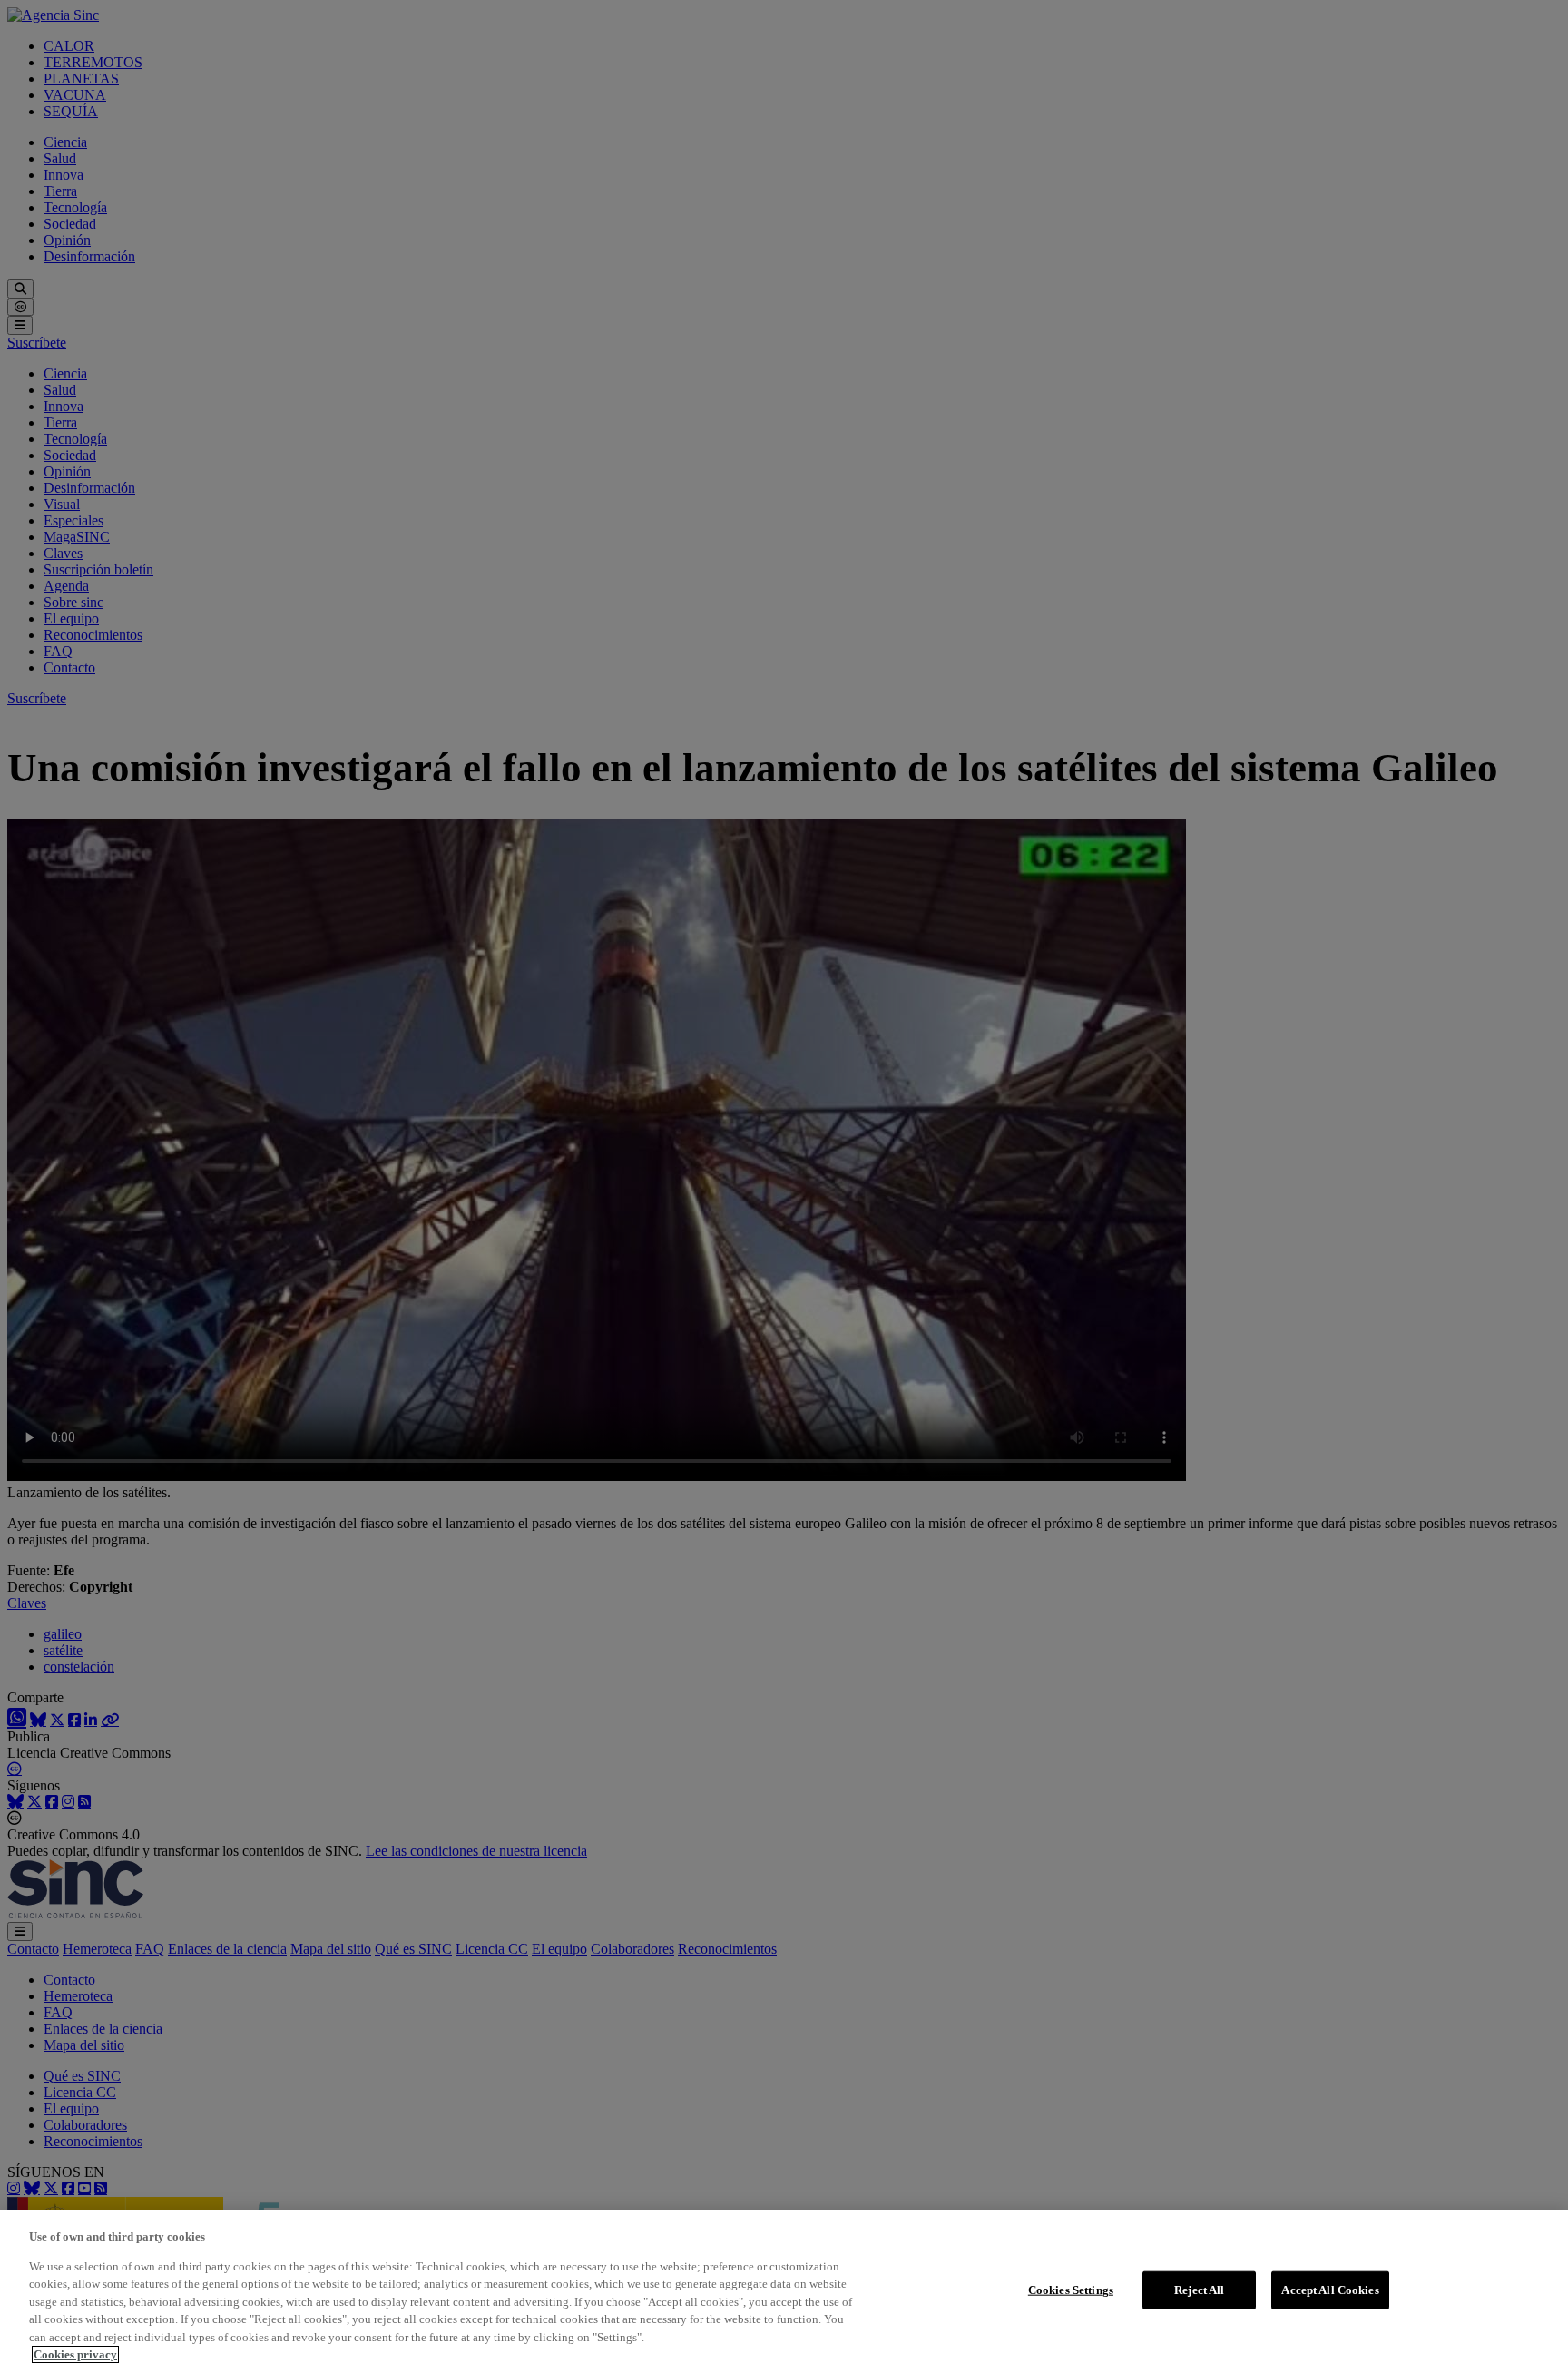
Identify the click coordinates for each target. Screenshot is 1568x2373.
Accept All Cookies (1330, 2290)
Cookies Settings (1071, 2290)
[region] (784, 2291)
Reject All (1199, 2290)
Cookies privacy (75, 2354)
